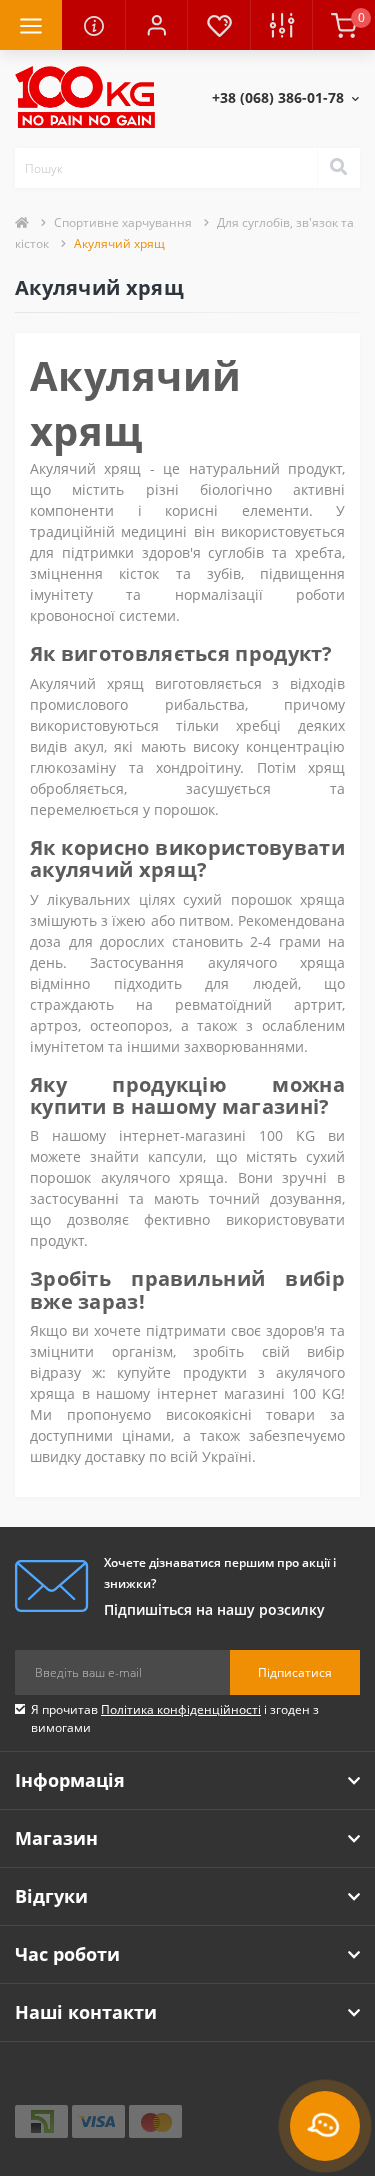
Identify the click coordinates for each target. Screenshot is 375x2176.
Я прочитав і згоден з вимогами (175, 1718)
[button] (156, 25)
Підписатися (295, 1672)
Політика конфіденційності (181, 1709)
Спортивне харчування (123, 222)
